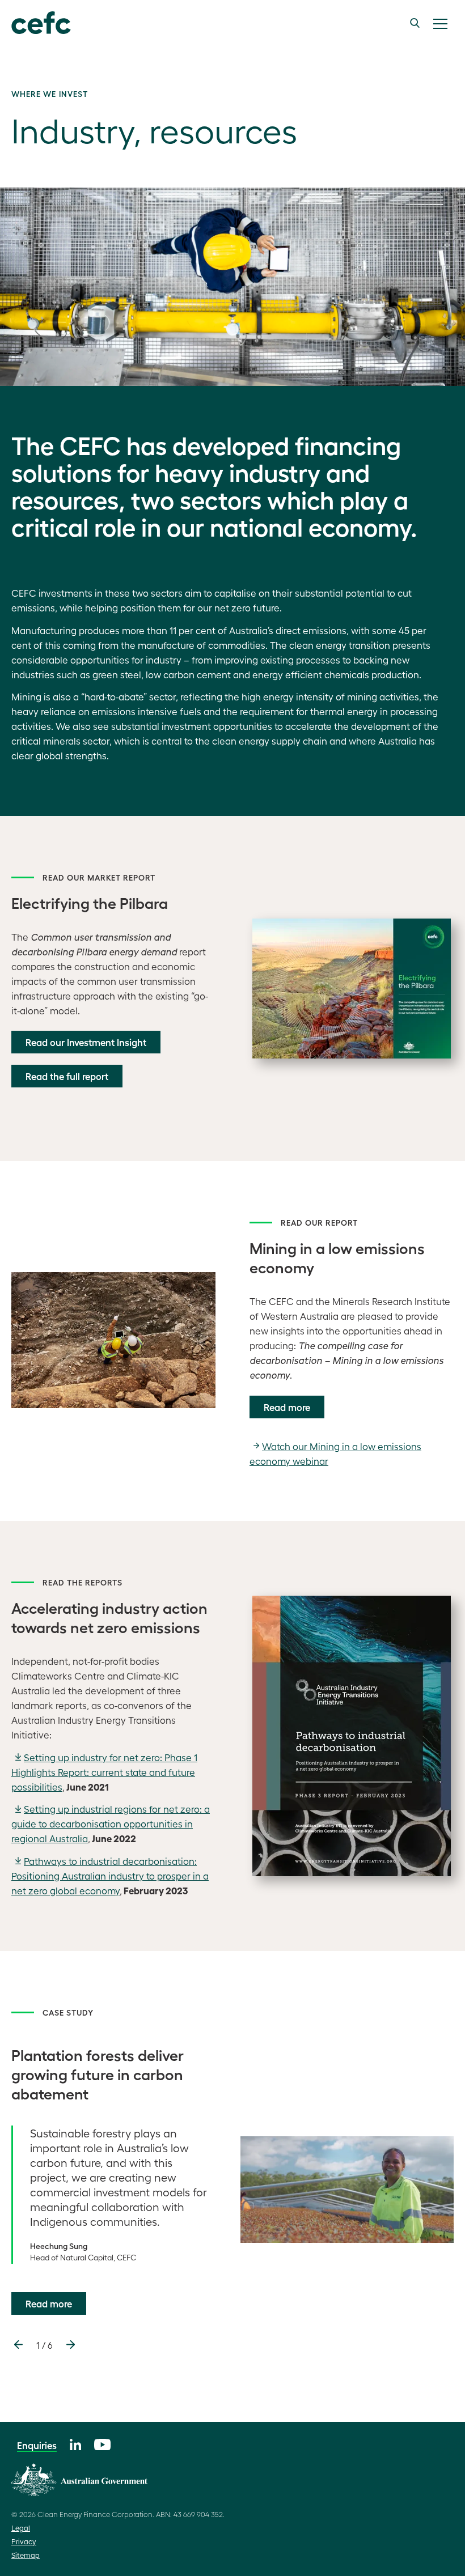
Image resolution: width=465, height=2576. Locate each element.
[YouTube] (102, 2443)
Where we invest (50, 93)
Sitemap (26, 2555)
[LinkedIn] (75, 2443)
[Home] (41, 23)
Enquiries (37, 2445)
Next (71, 2345)
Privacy (24, 2541)
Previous (18, 2345)
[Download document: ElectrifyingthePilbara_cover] (352, 989)
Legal (21, 2528)
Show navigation (440, 24)
